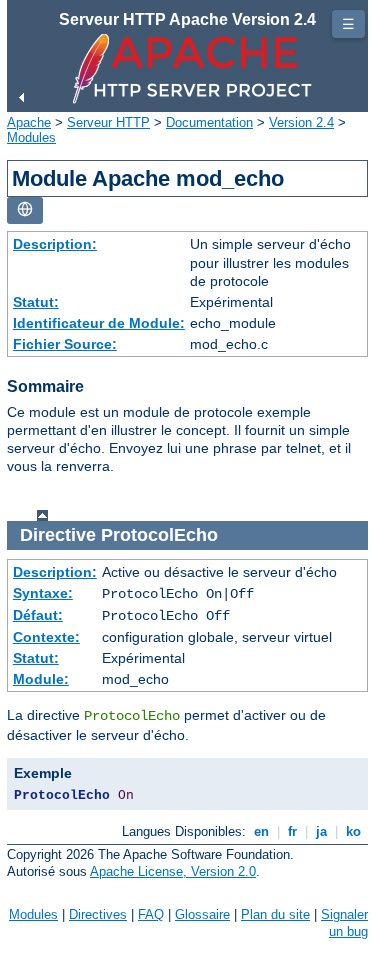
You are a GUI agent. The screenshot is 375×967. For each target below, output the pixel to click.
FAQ (151, 914)
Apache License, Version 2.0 (173, 871)
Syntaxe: (43, 593)
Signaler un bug (344, 923)
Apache (29, 122)
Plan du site (275, 914)
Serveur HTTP (108, 122)
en (261, 831)
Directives (98, 914)
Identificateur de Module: (99, 323)
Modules (31, 137)
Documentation (209, 122)
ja (321, 831)
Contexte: (46, 637)
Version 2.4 (301, 122)
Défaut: (38, 615)
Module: (41, 679)
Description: (55, 244)
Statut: (36, 302)
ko (353, 831)
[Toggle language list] (25, 210)
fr (292, 831)
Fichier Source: (65, 344)
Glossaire (202, 914)
